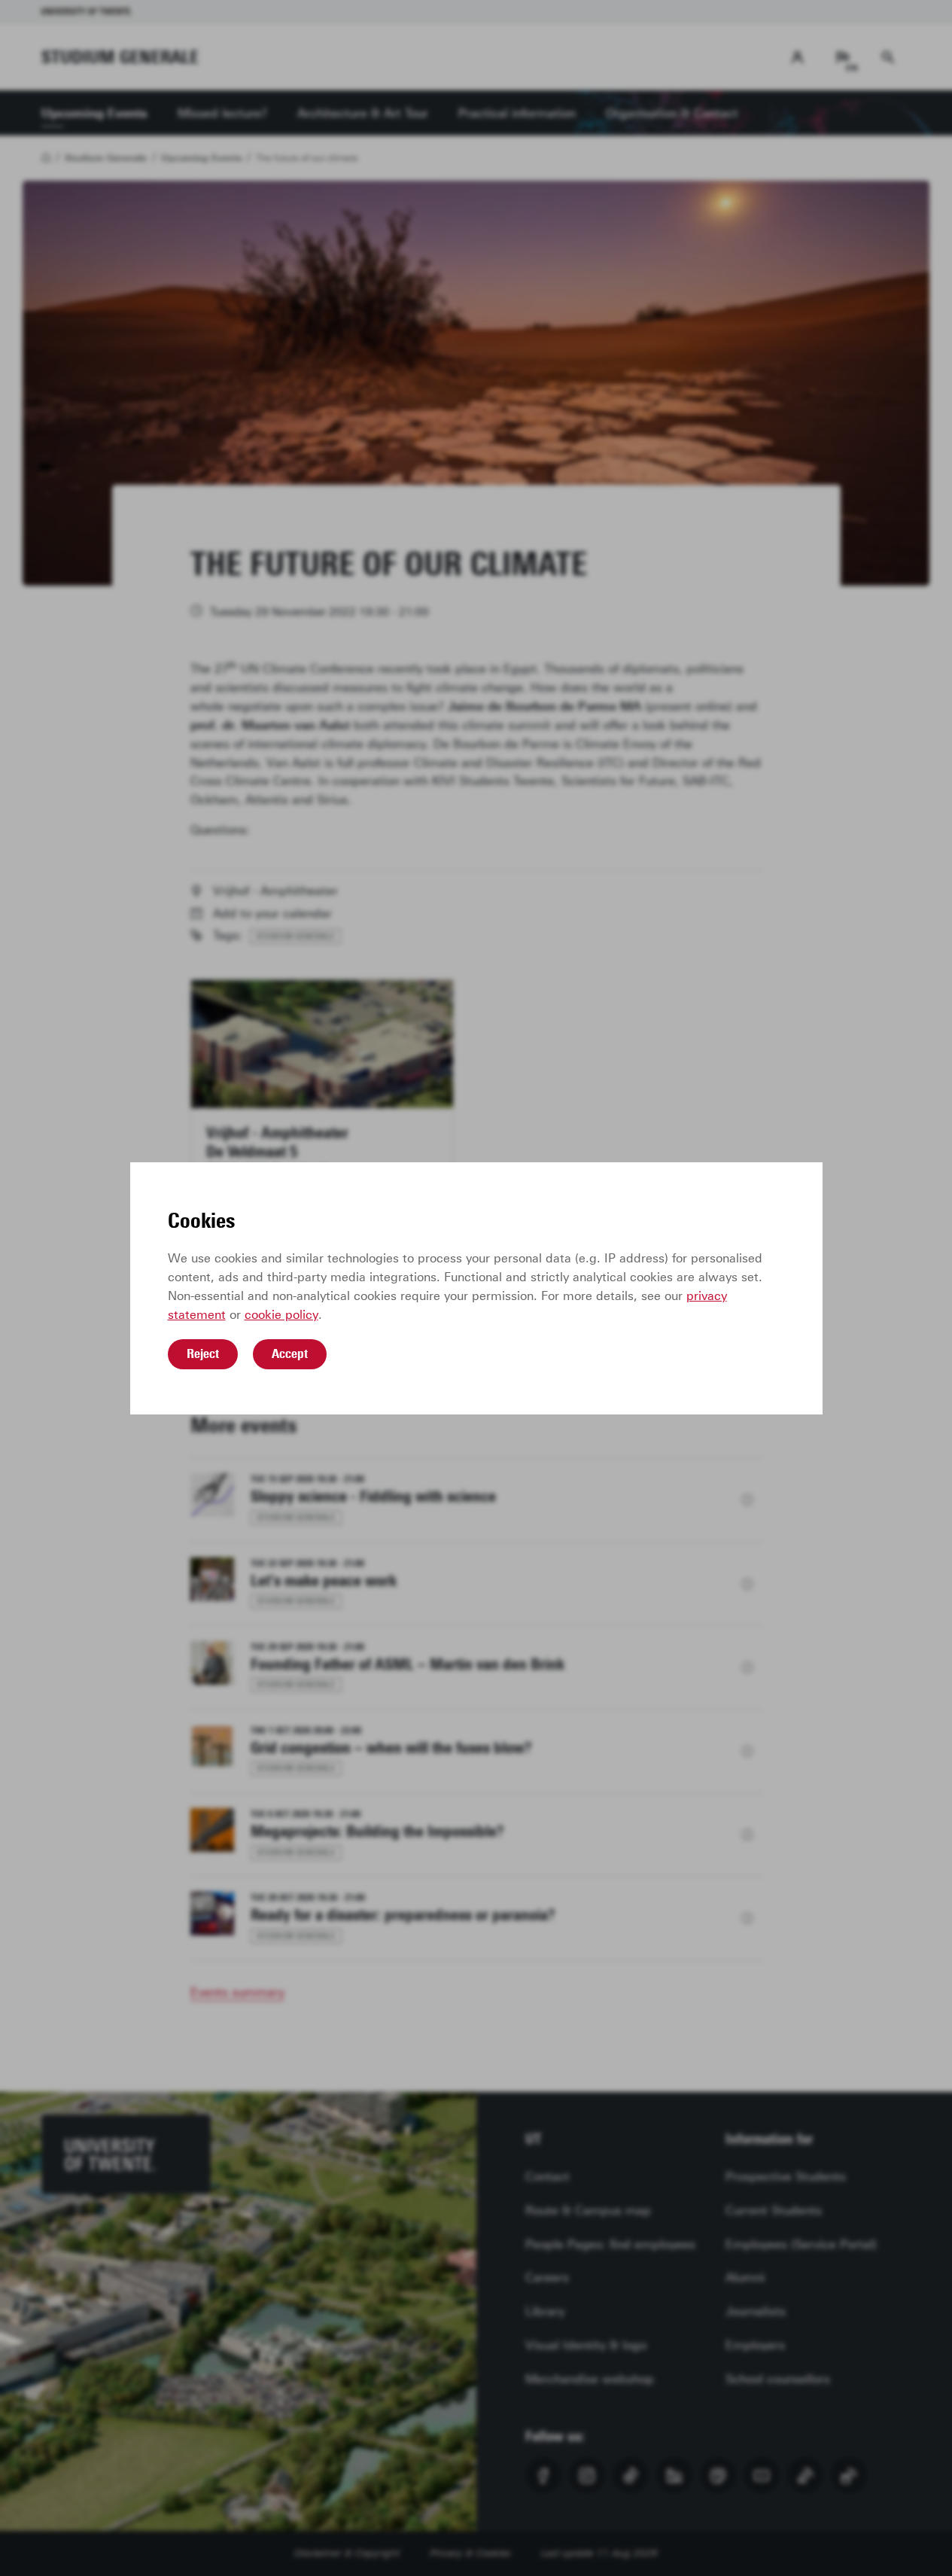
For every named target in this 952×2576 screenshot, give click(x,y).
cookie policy (281, 1315)
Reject (203, 1353)
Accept (290, 1353)
